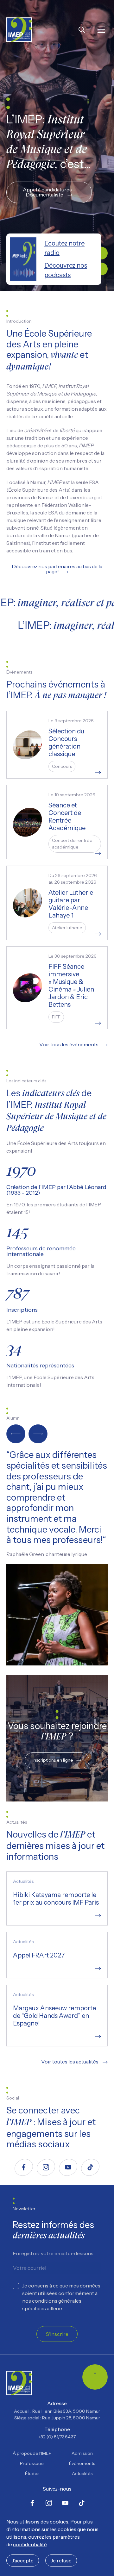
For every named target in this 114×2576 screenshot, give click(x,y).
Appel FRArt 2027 (39, 1955)
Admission (82, 2453)
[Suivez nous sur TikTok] (90, 2167)
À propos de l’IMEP (32, 2453)
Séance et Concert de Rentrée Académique (67, 817)
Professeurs (32, 2463)
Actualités (82, 2473)
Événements (82, 2463)
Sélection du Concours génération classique (66, 743)
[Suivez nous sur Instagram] (46, 2167)
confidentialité (30, 2544)
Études (32, 2473)
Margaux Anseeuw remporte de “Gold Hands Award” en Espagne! (54, 2016)
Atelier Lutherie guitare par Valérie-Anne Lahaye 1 (71, 904)
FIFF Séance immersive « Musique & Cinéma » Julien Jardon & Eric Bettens (71, 986)
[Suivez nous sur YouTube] (68, 2167)
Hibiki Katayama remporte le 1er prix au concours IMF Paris (56, 1899)
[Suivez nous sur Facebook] (24, 2167)
